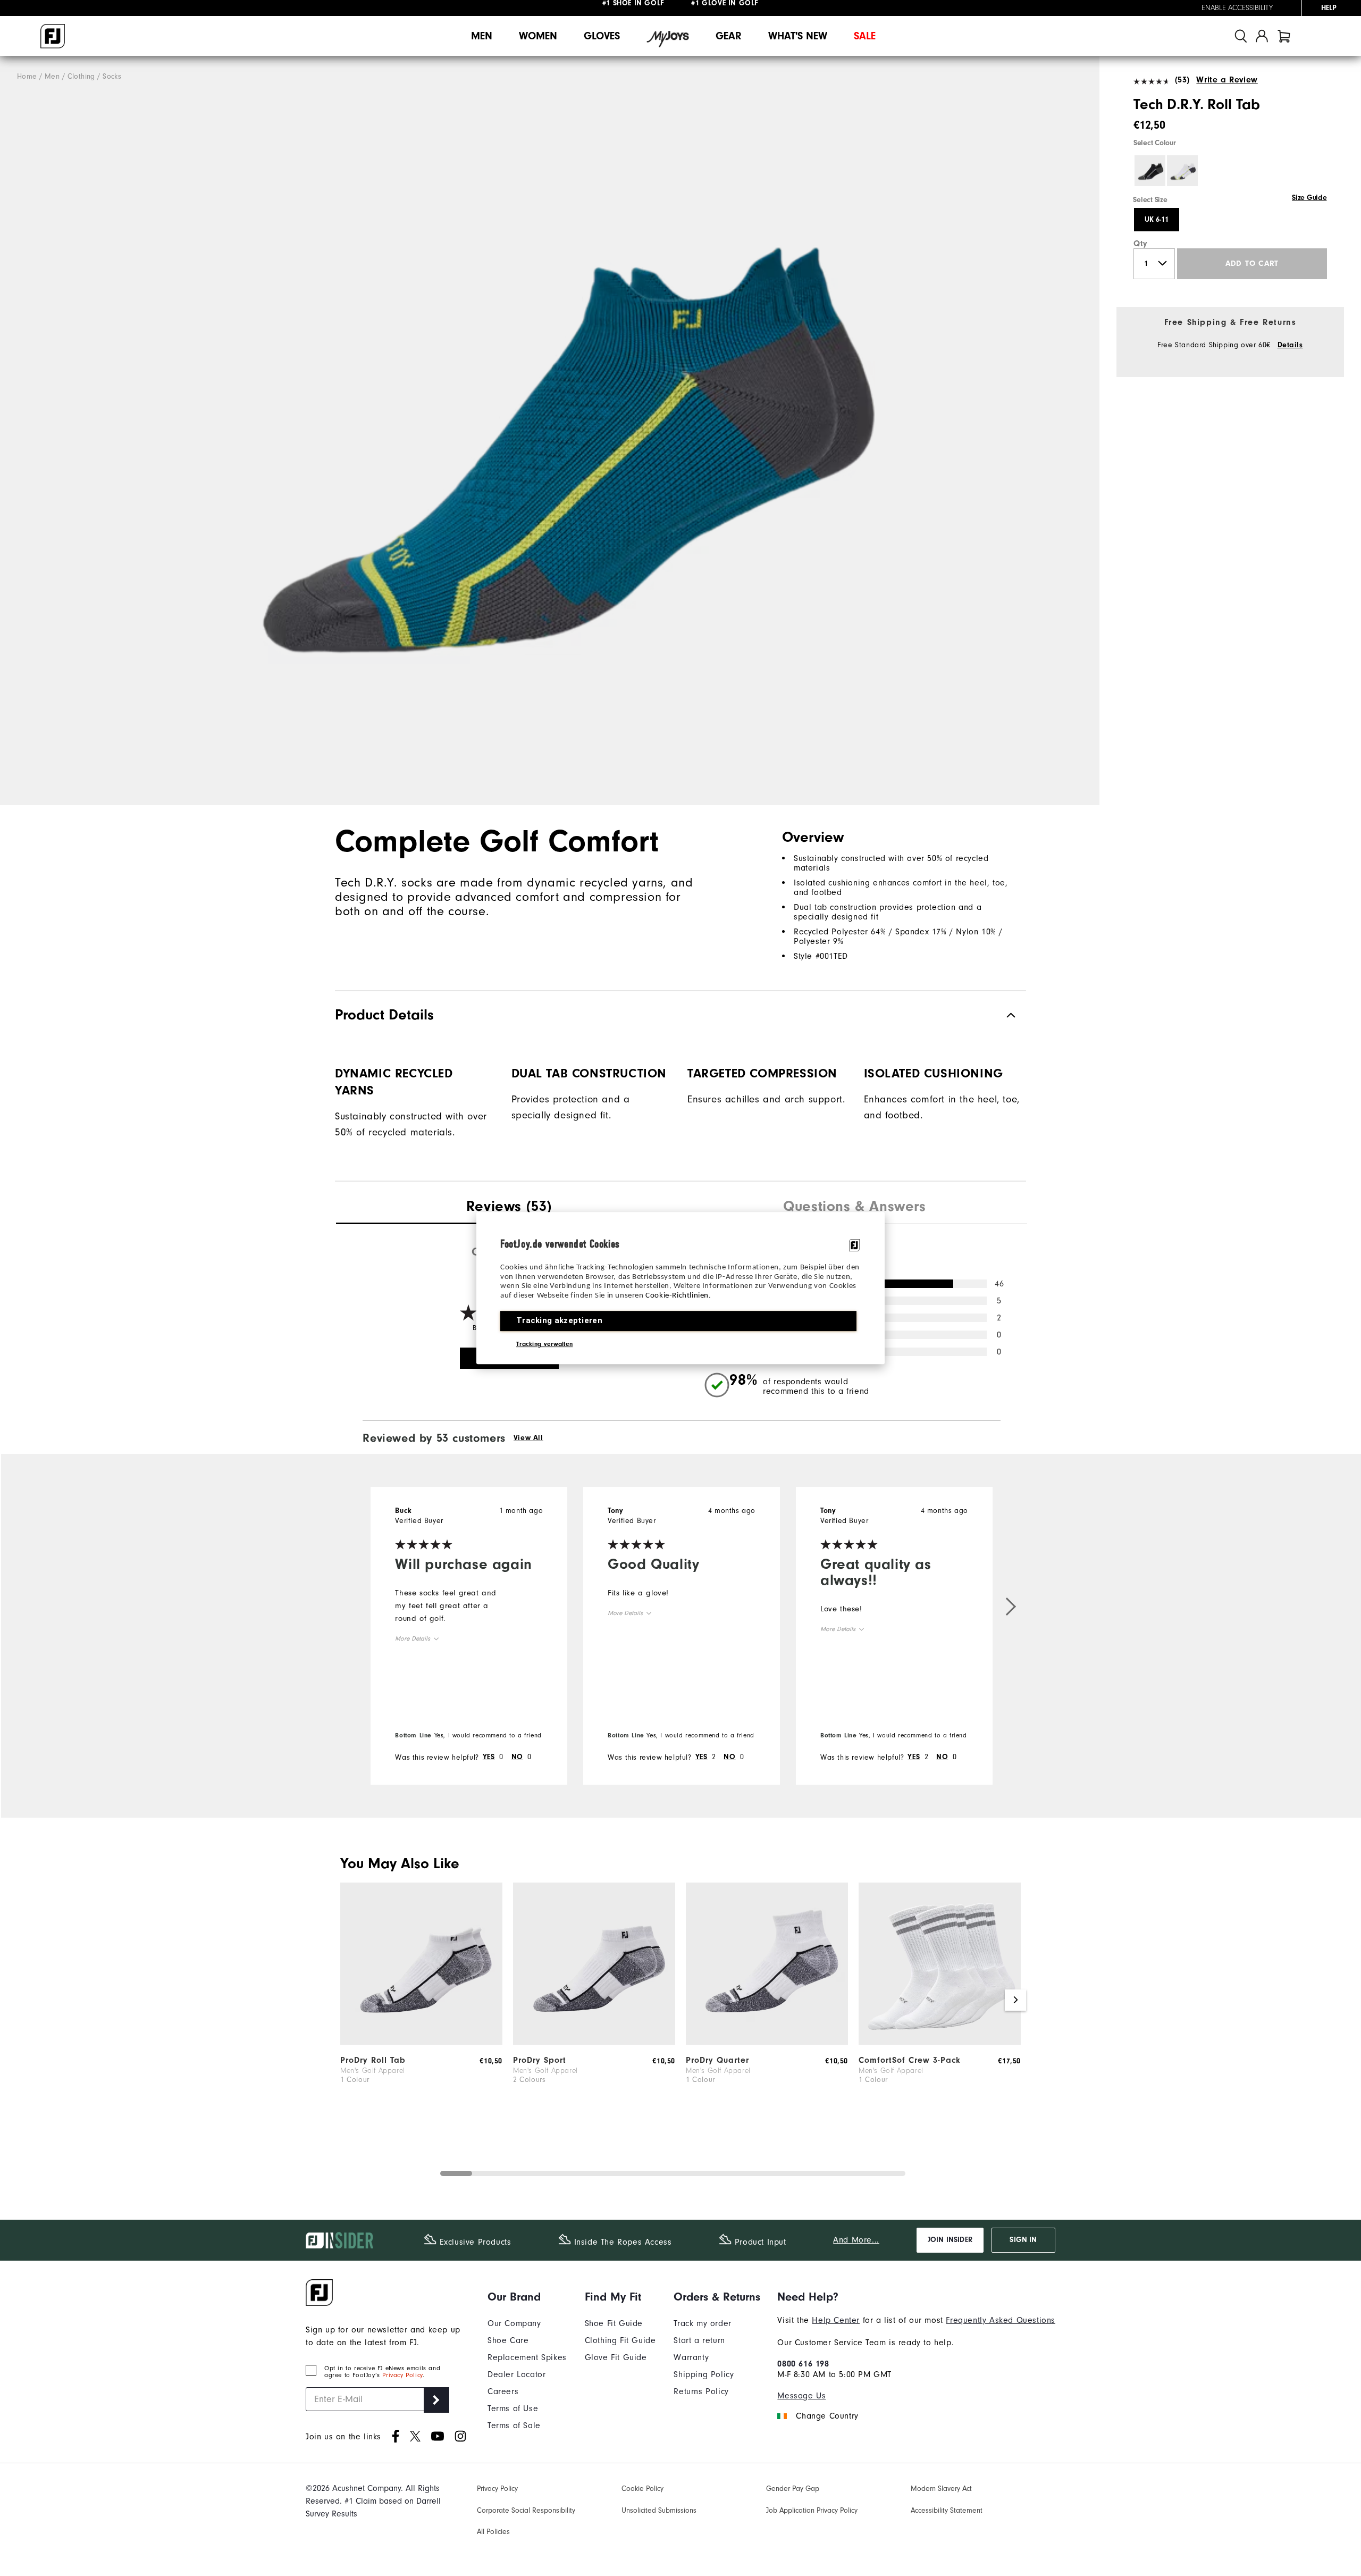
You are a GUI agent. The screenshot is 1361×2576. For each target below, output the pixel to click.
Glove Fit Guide (616, 2357)
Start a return (699, 2340)
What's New (798, 36)
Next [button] (1015, 2000)
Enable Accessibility (1237, 8)
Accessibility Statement (947, 2511)
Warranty (691, 2357)
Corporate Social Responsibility (526, 2511)
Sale (865, 36)
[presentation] (509, 1208)
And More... (856, 2240)
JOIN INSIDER (950, 2240)
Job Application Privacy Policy (812, 2511)
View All (528, 1438)
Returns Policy (701, 2391)
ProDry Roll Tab (373, 2060)
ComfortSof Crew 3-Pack (910, 2060)
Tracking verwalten (544, 1344)
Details (1290, 345)
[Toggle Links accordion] (527, 2297)
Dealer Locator (516, 2374)
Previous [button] (346, 2000)
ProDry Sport (540, 2060)
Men (482, 36)
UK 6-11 (1157, 220)
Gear (729, 36)
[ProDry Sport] (594, 2042)
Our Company (514, 2323)
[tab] (1284, 36)
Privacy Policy (402, 2375)
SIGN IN (1023, 2240)
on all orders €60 (651, 8)
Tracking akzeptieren (559, 1320)
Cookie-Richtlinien (677, 1296)
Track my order (702, 2323)
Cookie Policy (642, 2489)
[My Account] (1262, 36)
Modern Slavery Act (941, 2489)
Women (538, 36)
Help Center (836, 2320)
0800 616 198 (803, 2364)
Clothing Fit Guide (620, 2340)
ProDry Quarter (717, 2060)
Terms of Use (513, 2408)
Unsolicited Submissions (659, 2511)
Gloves (602, 36)
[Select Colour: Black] (1150, 171)
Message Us (801, 2396)
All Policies (493, 2532)
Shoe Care (508, 2340)
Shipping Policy (704, 2374)
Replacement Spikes (527, 2357)
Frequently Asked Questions (1001, 2320)
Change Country (827, 2416)
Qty (1141, 244)
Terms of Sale (514, 2426)
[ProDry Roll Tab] (421, 2042)
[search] (1241, 36)
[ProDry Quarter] (767, 2042)
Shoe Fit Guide (614, 2323)
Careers (503, 2391)
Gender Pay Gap (793, 2489)
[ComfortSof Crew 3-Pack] (940, 2042)
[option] (550, 431)
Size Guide (1309, 198)
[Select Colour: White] (1182, 171)
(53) (1182, 80)
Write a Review (1227, 80)
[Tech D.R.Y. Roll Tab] (550, 431)
